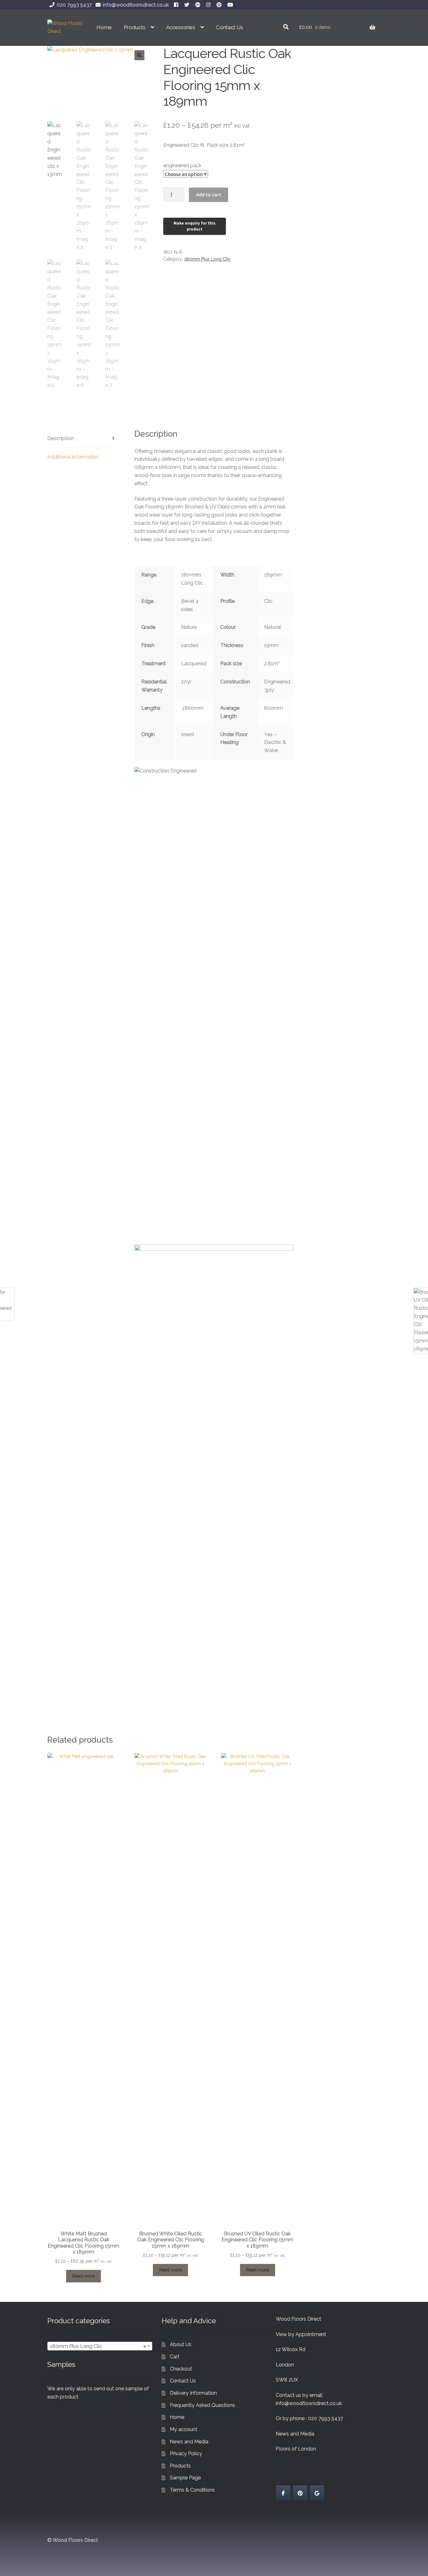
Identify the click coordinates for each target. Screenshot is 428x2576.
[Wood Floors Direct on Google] (317, 2493)
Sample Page (185, 2478)
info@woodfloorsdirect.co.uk (136, 5)
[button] (139, 55)
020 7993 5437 (74, 5)
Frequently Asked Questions (202, 2405)
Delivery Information (193, 2393)
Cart (175, 2357)
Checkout (181, 2369)
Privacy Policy (186, 2454)
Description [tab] (60, 438)
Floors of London (296, 2449)
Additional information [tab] (73, 457)
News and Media (189, 2442)
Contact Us (230, 27)
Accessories (181, 27)
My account (184, 2429)
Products (135, 27)
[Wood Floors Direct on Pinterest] (300, 2493)
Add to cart (209, 194)
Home (104, 27)
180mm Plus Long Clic (207, 259)
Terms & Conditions (192, 2490)
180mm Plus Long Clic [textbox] (98, 2346)
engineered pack (182, 165)
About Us (181, 2344)
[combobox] (100, 2346)
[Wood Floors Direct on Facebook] (283, 2493)
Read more (84, 2276)
